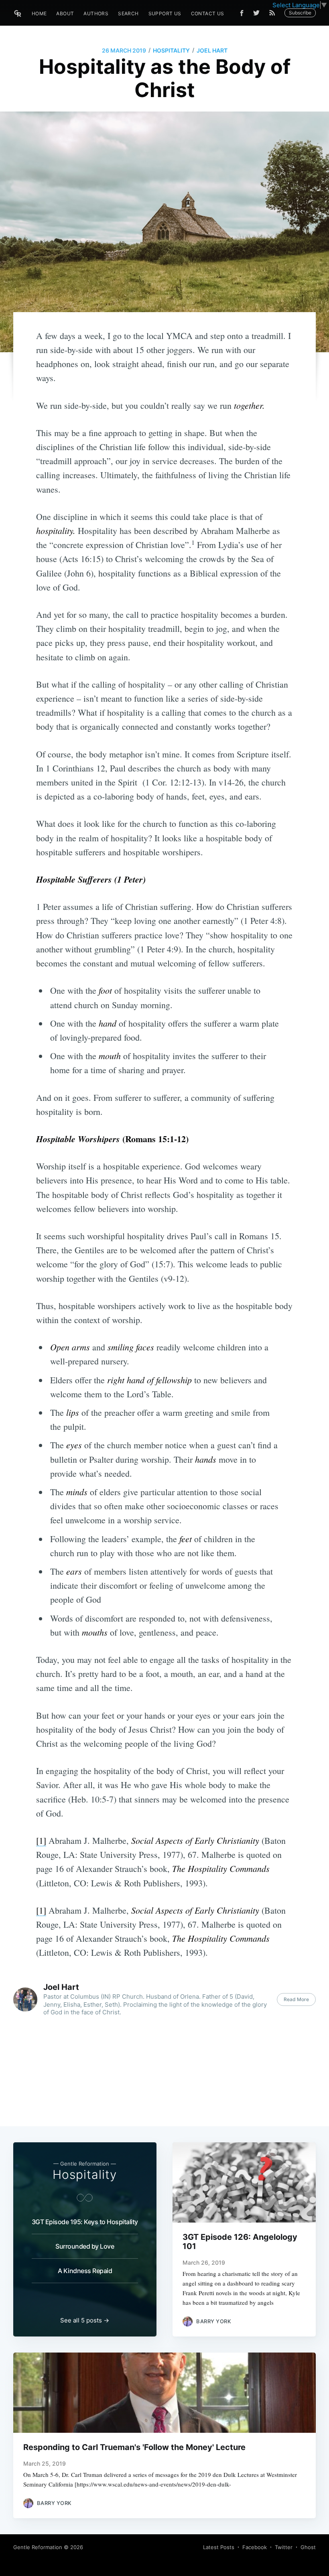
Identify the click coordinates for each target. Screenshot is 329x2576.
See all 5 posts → (85, 2320)
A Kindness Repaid (85, 2271)
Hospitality (171, 50)
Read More (296, 1999)
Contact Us (208, 13)
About (65, 13)
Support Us (165, 13)
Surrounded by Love (85, 2246)
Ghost (308, 2547)
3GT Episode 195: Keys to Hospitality (85, 2222)
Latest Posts (219, 2547)
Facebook (255, 2547)
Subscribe (300, 13)
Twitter (284, 2547)
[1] (41, 1840)
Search (128, 13)
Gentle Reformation (38, 2547)
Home (39, 13)
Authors (96, 13)
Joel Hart (212, 50)
